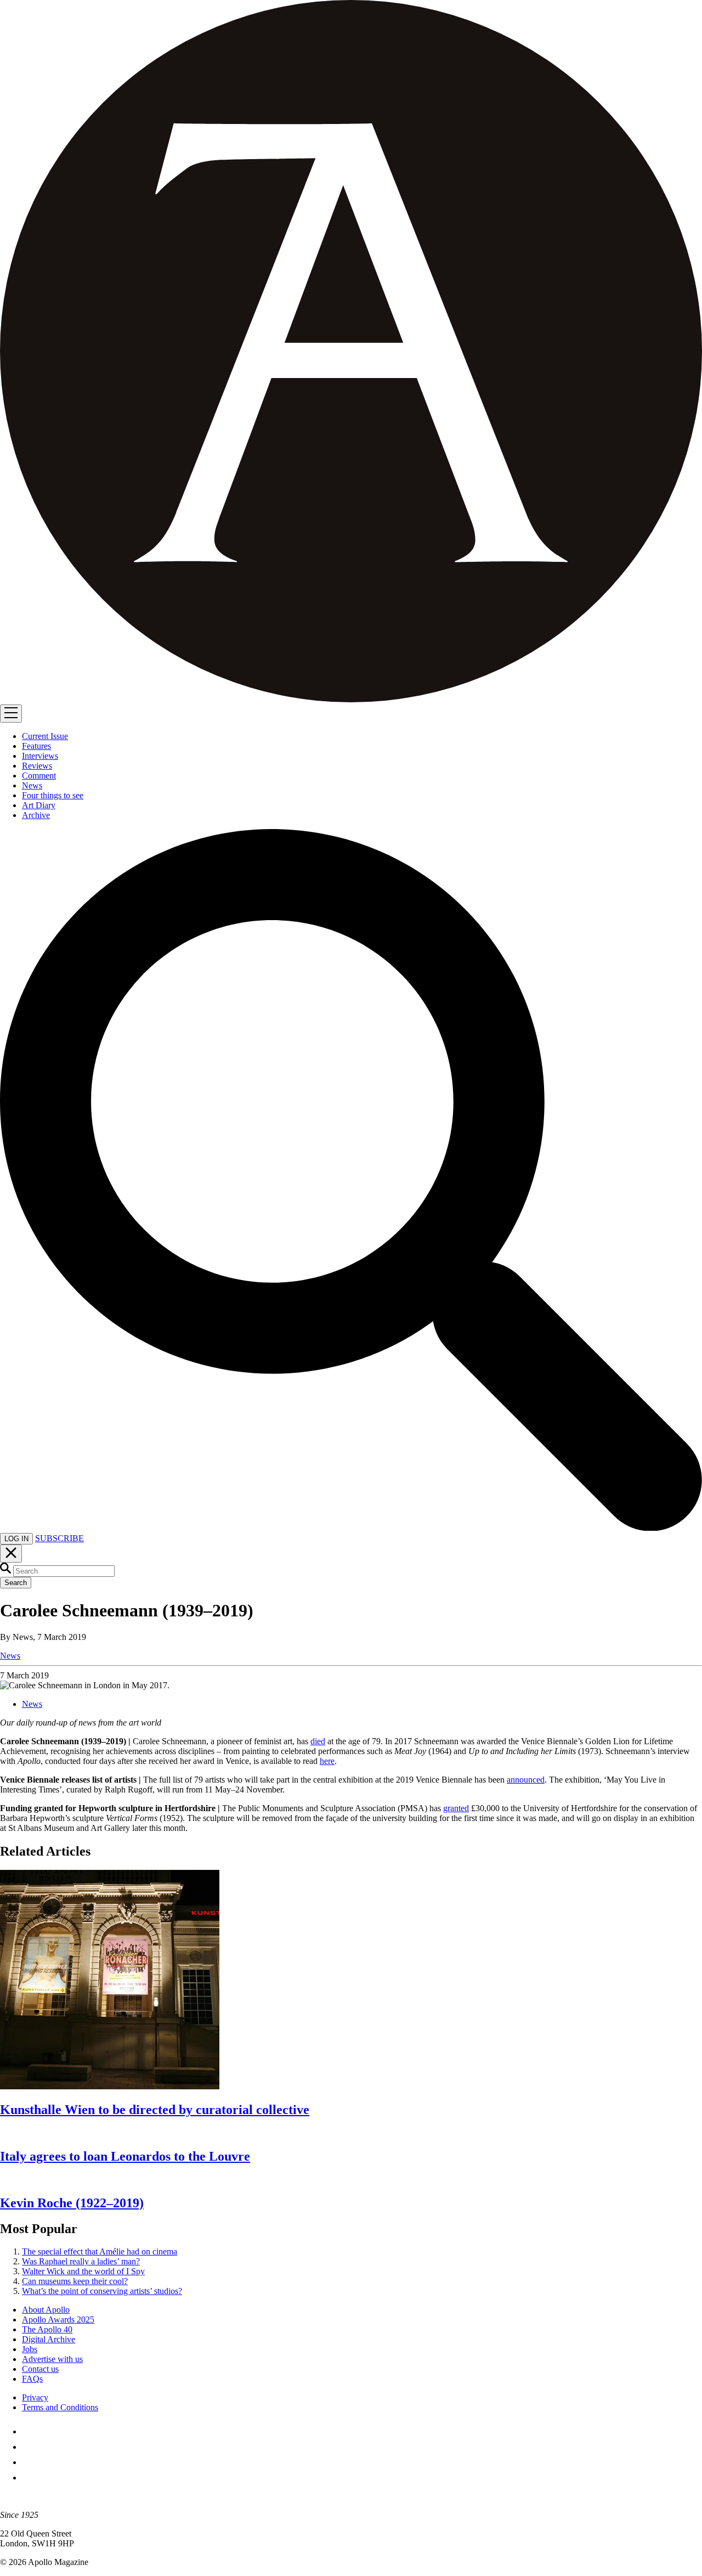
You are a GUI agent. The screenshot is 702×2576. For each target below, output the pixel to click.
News (10, 1656)
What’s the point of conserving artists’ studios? (102, 2291)
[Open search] (351, 1528)
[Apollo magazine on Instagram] (29, 2462)
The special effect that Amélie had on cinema (100, 2251)
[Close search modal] (11, 1554)
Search (16, 1583)
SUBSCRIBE (60, 1538)
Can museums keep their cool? (75, 2281)
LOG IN (16, 1539)
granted (456, 1808)
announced (526, 1780)
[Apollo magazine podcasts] (29, 2478)
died (318, 1741)
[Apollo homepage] (351, 352)
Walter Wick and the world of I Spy (83, 2271)
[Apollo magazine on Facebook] (29, 2431)
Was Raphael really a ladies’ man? (81, 2261)
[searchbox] (64, 1571)
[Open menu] (11, 714)
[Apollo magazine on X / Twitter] (29, 2447)
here (327, 1761)
